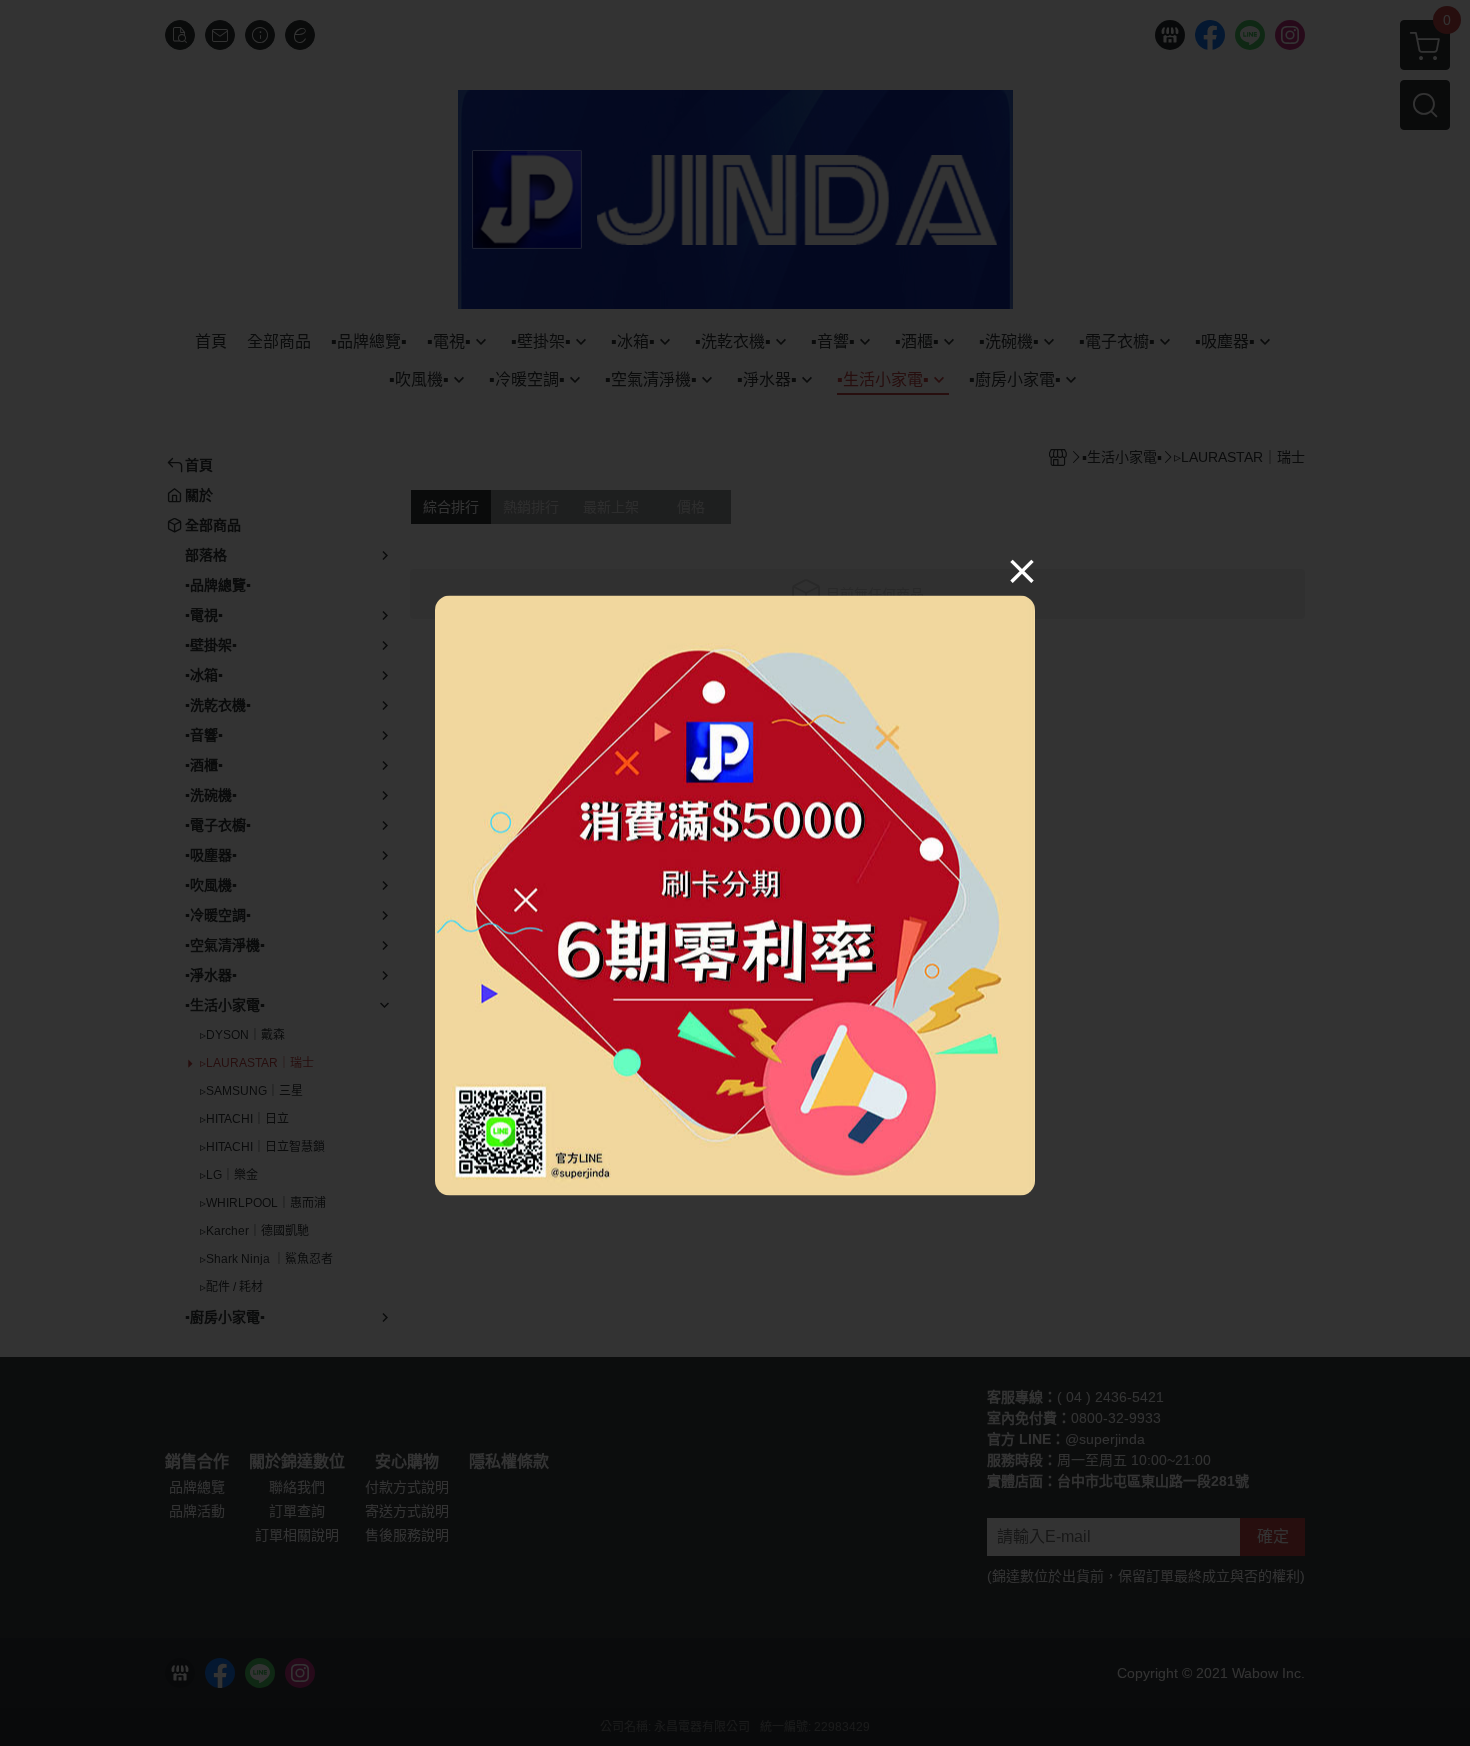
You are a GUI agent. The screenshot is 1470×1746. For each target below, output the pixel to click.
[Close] (1022, 571)
